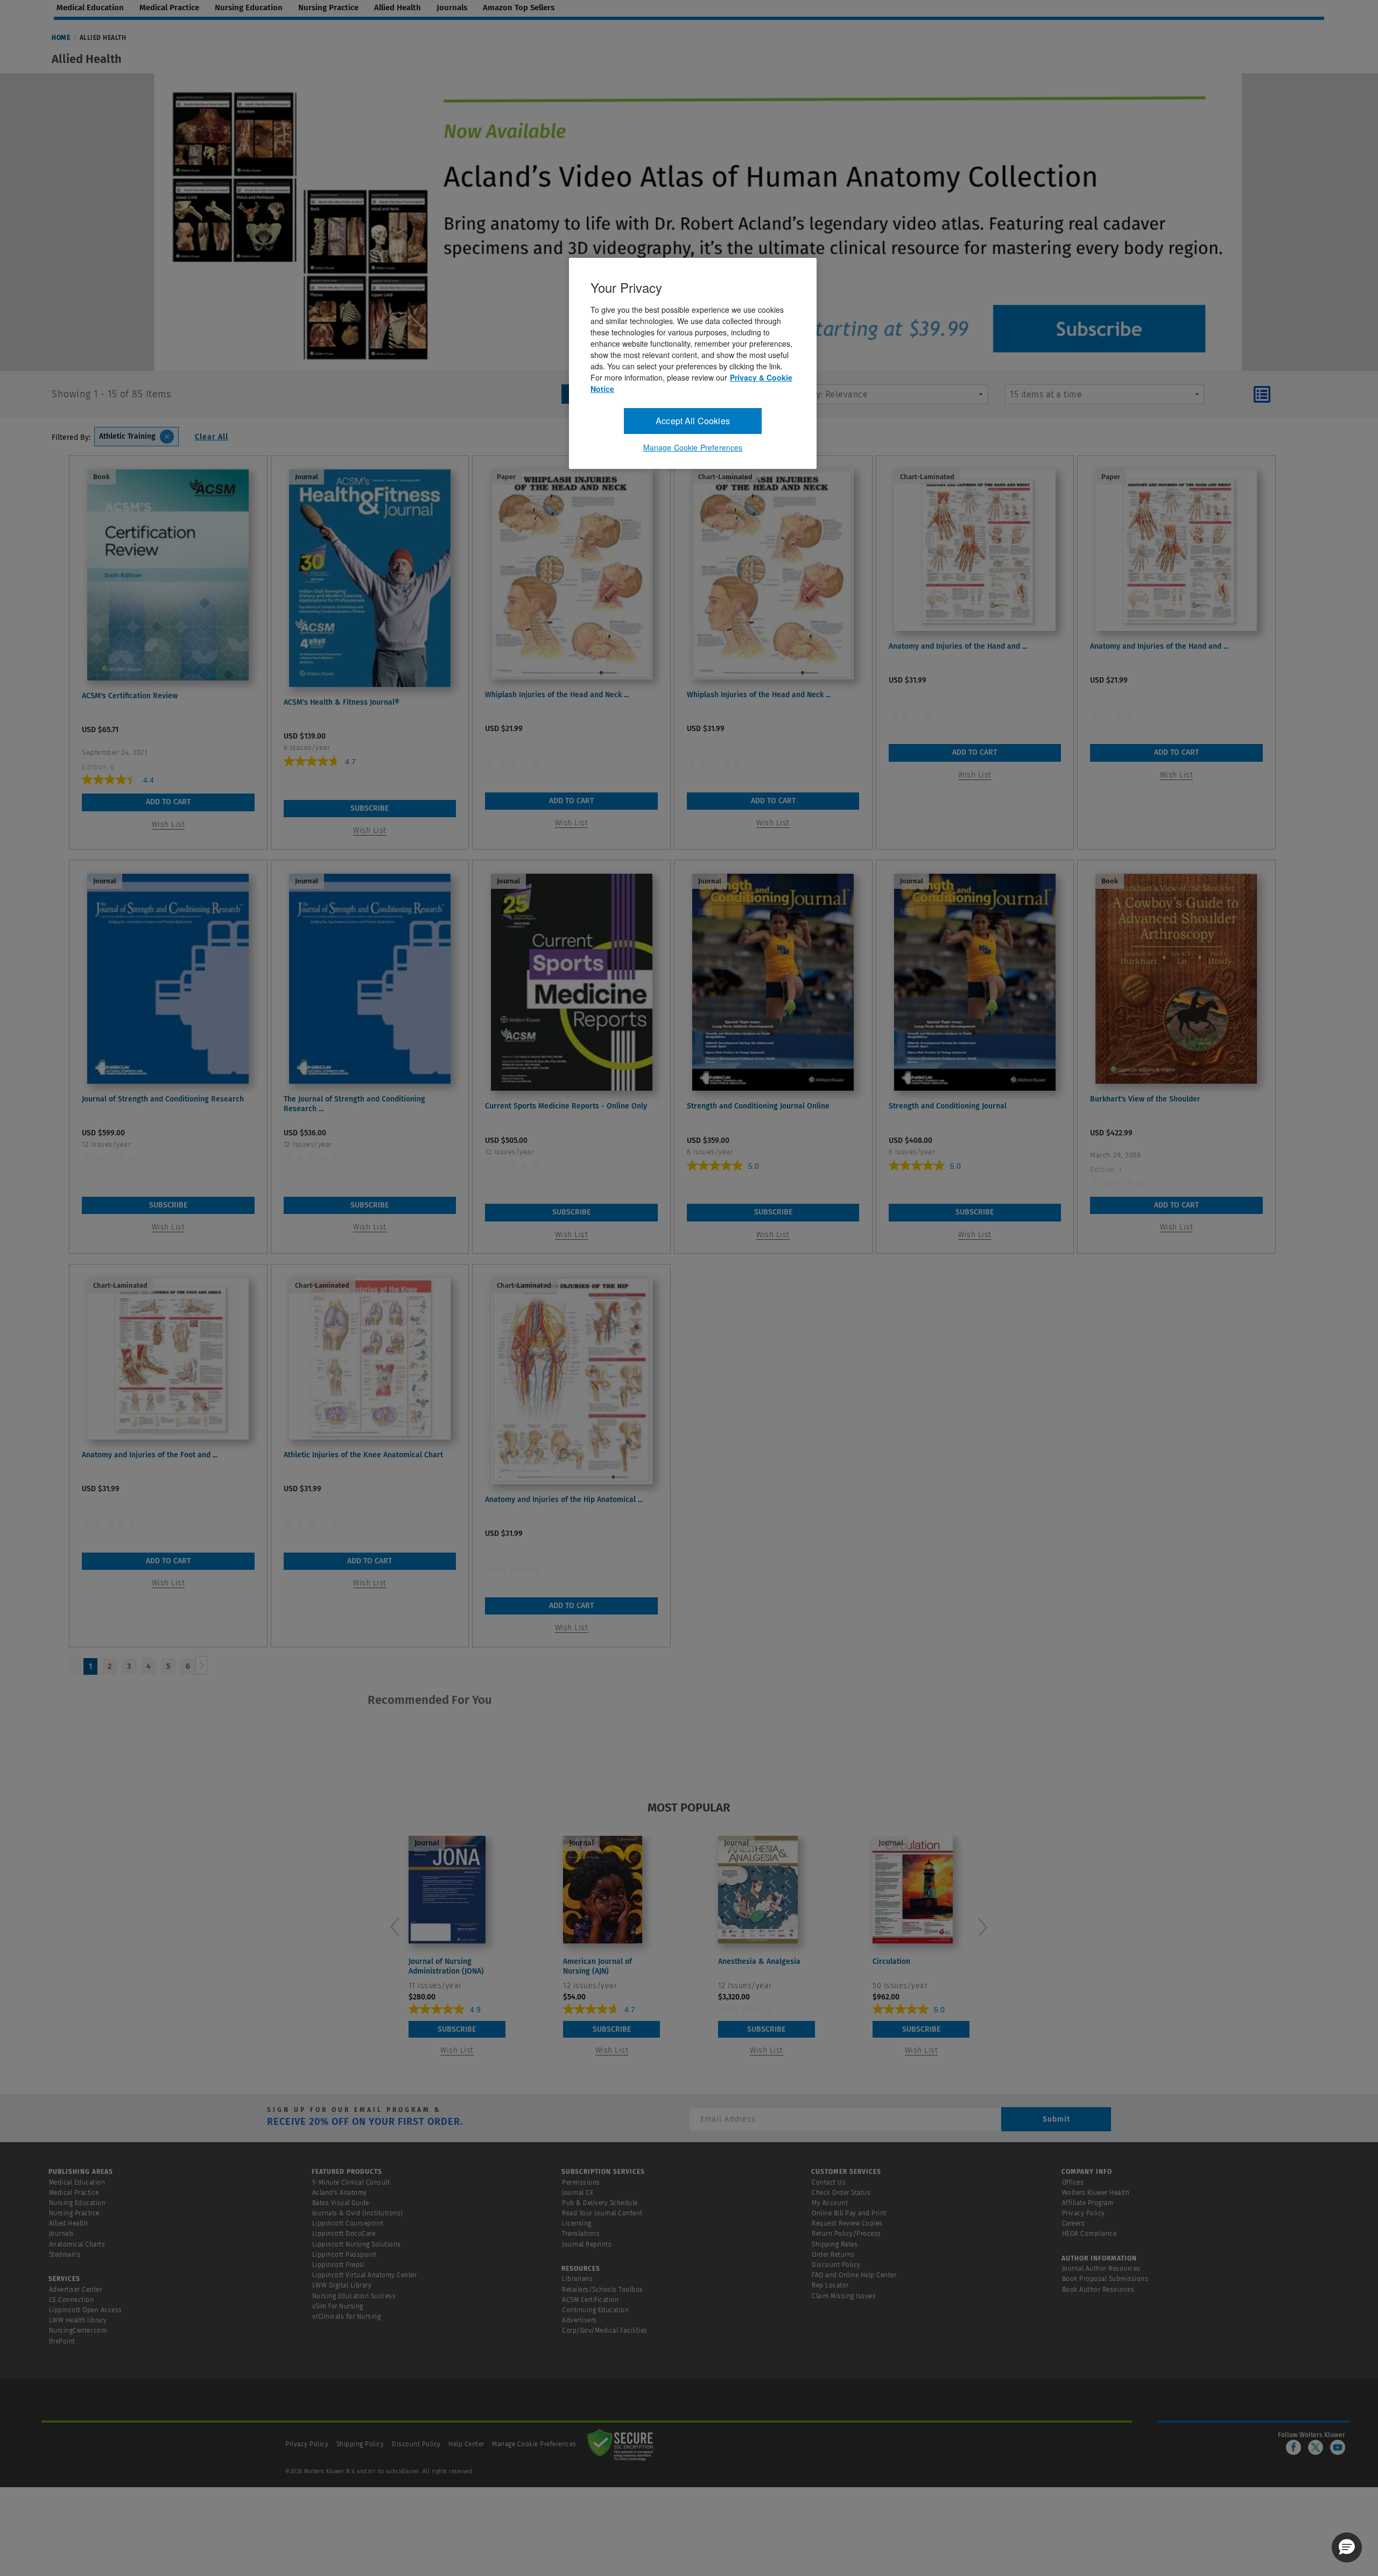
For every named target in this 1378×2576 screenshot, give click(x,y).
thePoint (62, 2341)
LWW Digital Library (342, 2285)
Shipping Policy (360, 2444)
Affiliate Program (1088, 2203)
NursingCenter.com (78, 2331)
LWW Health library (78, 2320)
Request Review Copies (847, 2223)
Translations (581, 2234)
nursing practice (328, 8)
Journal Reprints (587, 2244)
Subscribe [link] (370, 808)
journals (452, 8)
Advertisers (579, 2320)
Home (61, 38)
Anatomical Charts (77, 2244)
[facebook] (1293, 2447)
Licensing (577, 2223)
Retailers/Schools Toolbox (603, 2290)
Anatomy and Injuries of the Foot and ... (150, 1455)
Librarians (577, 2279)
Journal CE (578, 2193)
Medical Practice (74, 2193)
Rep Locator (830, 2285)
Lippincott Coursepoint (348, 2223)
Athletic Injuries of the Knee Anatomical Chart (363, 1455)
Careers (1074, 2223)
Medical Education (77, 2182)
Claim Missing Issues (844, 2296)
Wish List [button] (168, 824)
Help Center (467, 2444)
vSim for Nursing (338, 2306)
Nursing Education (78, 2203)
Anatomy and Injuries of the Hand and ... (958, 646)
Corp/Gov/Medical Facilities (605, 2331)
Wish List (457, 2050)
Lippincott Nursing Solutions (357, 2244)
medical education (90, 8)
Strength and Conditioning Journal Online (758, 1106)
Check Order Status (841, 2193)
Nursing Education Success (354, 2296)
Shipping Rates (835, 2244)
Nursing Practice (74, 2213)
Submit (1056, 2119)
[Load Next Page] (201, 1665)
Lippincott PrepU (338, 2265)
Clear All (212, 437)
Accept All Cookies (693, 421)
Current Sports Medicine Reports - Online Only (566, 1106)
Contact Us (829, 2182)
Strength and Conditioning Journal (948, 1106)
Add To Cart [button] (168, 802)
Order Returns (833, 2255)
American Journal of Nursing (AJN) (597, 1966)
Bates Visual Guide (341, 2203)
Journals (62, 2234)
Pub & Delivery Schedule (600, 2203)
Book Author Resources (1098, 2290)
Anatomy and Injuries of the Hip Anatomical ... (564, 1500)
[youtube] (1338, 2447)
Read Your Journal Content (602, 2213)
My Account (830, 2203)
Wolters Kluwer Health (1096, 2193)
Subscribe (457, 2029)
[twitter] (1316, 2447)
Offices (1073, 2182)
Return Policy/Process (846, 2234)
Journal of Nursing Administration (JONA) (446, 1966)
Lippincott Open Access (86, 2310)
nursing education (249, 8)
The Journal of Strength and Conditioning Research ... (354, 1104)
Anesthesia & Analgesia (759, 1961)
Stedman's (65, 2255)
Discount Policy (836, 2265)
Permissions (581, 2182)
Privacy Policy (1084, 2213)
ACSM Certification (590, 2300)
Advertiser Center (76, 2290)
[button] (1347, 2547)
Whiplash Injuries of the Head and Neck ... (557, 695)
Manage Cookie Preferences (534, 2444)
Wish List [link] (370, 830)
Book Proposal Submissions (1105, 2279)
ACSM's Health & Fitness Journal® (342, 702)
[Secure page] (622, 2444)
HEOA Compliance (1089, 2234)
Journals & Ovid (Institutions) (358, 2213)
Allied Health (69, 2223)
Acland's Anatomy (340, 2193)
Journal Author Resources (1101, 2269)
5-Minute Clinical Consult (351, 2182)
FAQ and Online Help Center (854, 2275)
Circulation (891, 1961)
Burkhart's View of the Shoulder (1145, 1099)
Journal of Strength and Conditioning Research (163, 1099)
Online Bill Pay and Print (849, 2213)
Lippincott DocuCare (344, 2234)
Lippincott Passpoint (344, 2255)
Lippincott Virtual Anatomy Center (365, 2275)
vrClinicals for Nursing (347, 2317)
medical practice (169, 8)
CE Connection (72, 2300)
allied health (398, 8)
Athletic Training (127, 436)
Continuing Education (595, 2310)
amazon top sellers (519, 8)
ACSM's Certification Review (130, 696)
